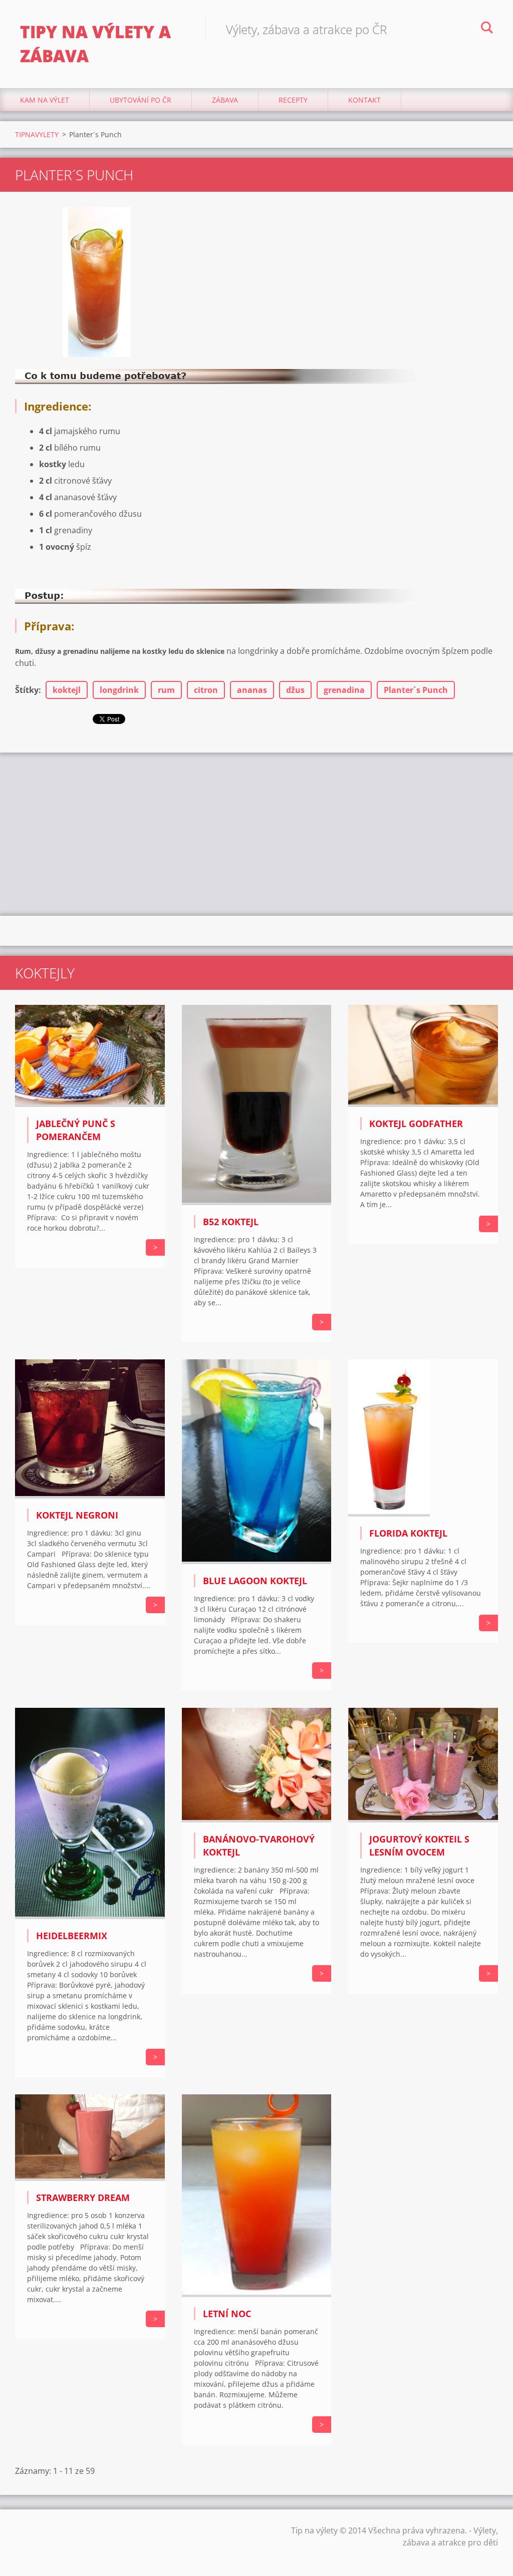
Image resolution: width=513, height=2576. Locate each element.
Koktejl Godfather (416, 1124)
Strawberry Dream (83, 2197)
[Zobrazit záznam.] (90, 1104)
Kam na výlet (45, 100)
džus (295, 690)
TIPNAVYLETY (37, 134)
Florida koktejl (408, 1533)
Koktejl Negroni (77, 1515)
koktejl (67, 690)
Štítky (27, 690)
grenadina (344, 690)
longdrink (119, 690)
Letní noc (227, 2314)
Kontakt (364, 100)
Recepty (293, 100)
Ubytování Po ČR (141, 100)
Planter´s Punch (416, 690)
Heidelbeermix (72, 1936)
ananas (252, 690)
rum (166, 690)
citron (206, 690)
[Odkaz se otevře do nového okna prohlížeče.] (97, 282)
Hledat (487, 29)
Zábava (225, 100)
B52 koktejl (231, 1222)
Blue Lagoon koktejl (255, 1581)
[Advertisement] (256, 833)
